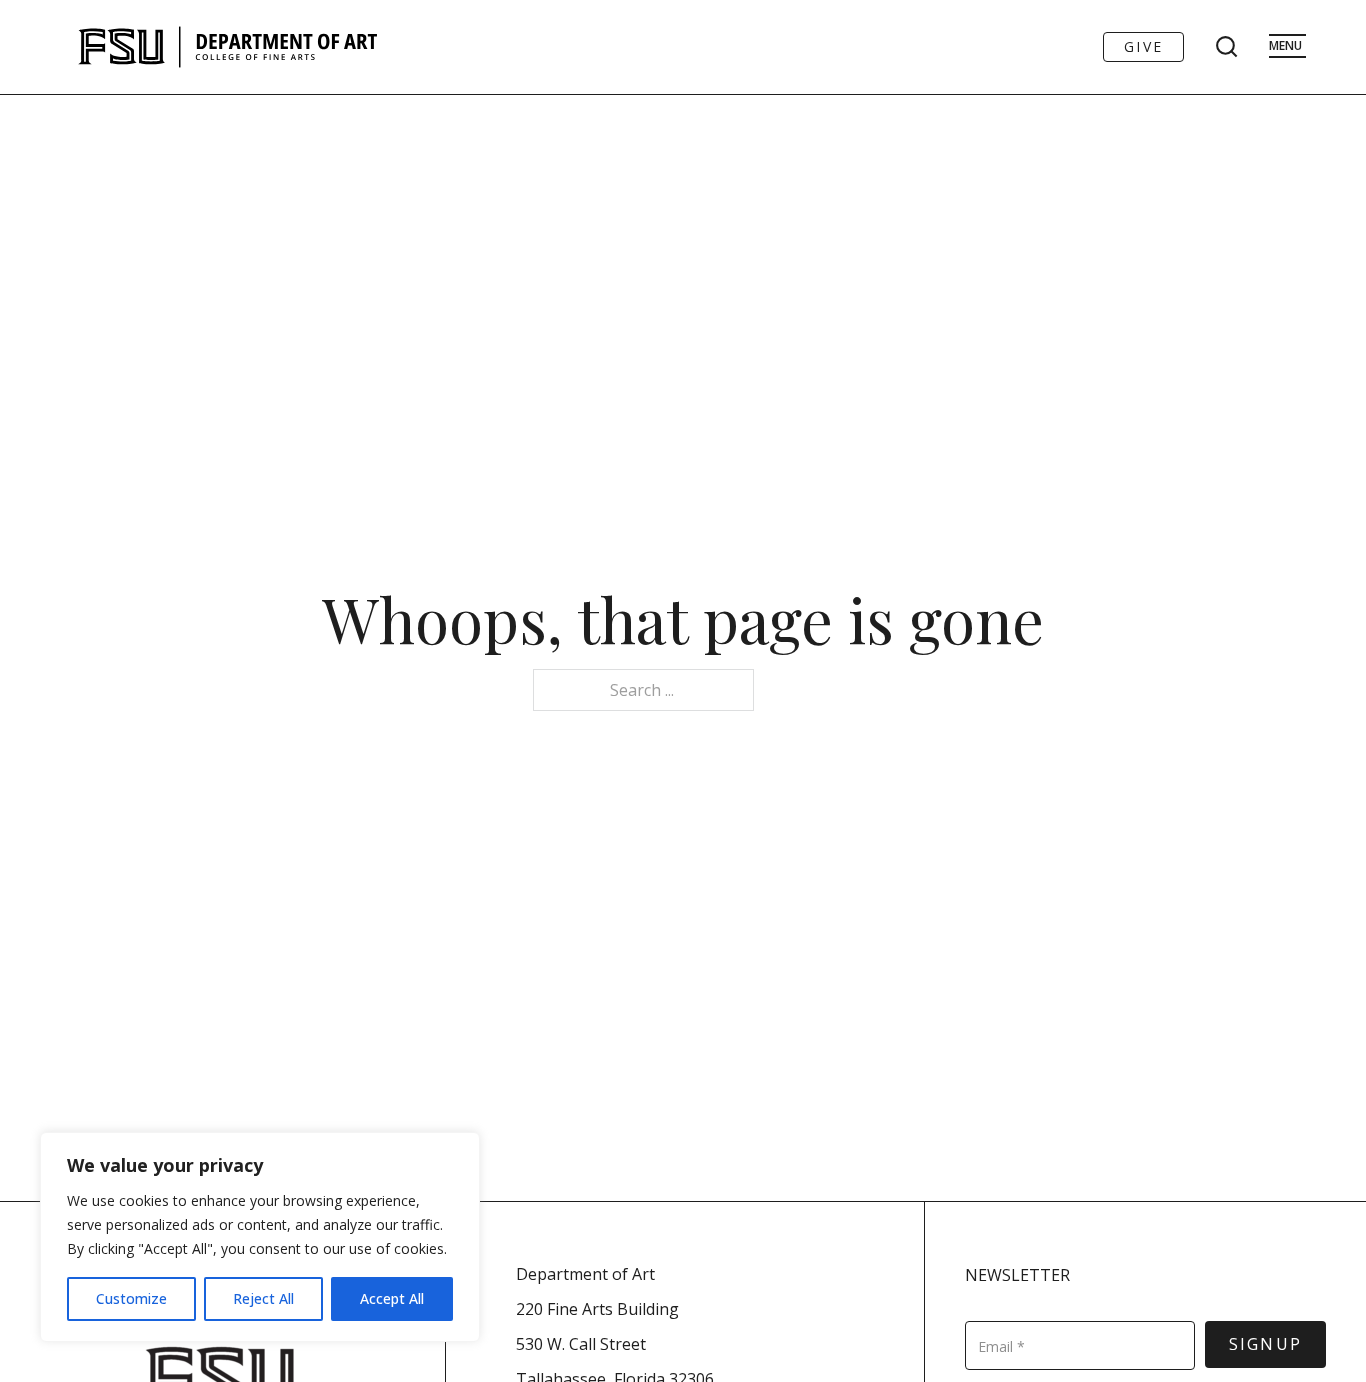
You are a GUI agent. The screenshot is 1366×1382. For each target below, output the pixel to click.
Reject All (263, 1298)
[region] (260, 1237)
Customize (131, 1298)
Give (1143, 46)
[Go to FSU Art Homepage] (287, 47)
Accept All (392, 1298)
